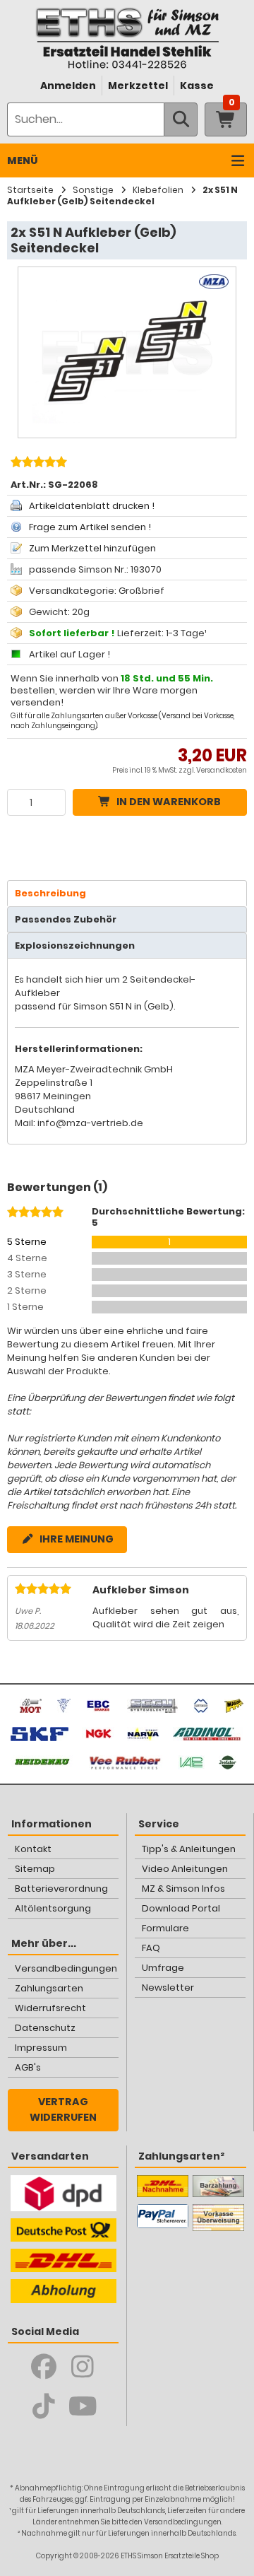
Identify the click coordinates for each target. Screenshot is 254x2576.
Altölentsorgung (53, 1908)
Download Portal (181, 1908)
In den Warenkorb (169, 802)
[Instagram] (83, 2367)
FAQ (151, 1948)
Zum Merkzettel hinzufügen (92, 548)
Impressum (41, 2048)
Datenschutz (45, 2028)
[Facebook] (44, 2367)
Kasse (197, 86)
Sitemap (35, 1869)
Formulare (165, 1928)
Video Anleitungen (185, 1869)
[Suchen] (181, 119)
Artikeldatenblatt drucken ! (92, 506)
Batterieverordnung (61, 1889)
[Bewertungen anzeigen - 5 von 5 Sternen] (37, 464)
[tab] (127, 893)
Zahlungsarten (49, 1988)
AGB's (28, 2067)
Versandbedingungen (66, 1968)
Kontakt (33, 1849)
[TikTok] (44, 2406)
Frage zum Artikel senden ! (90, 527)
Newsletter (168, 1987)
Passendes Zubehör (66, 919)
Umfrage (163, 1968)
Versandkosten (222, 770)
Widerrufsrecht (50, 2008)
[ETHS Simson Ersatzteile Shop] (127, 38)
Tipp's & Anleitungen (189, 1849)
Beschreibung (50, 893)
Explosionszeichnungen (75, 945)
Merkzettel (138, 86)
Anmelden (68, 86)
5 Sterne (27, 1242)
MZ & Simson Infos (183, 1889)
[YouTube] (83, 2406)
